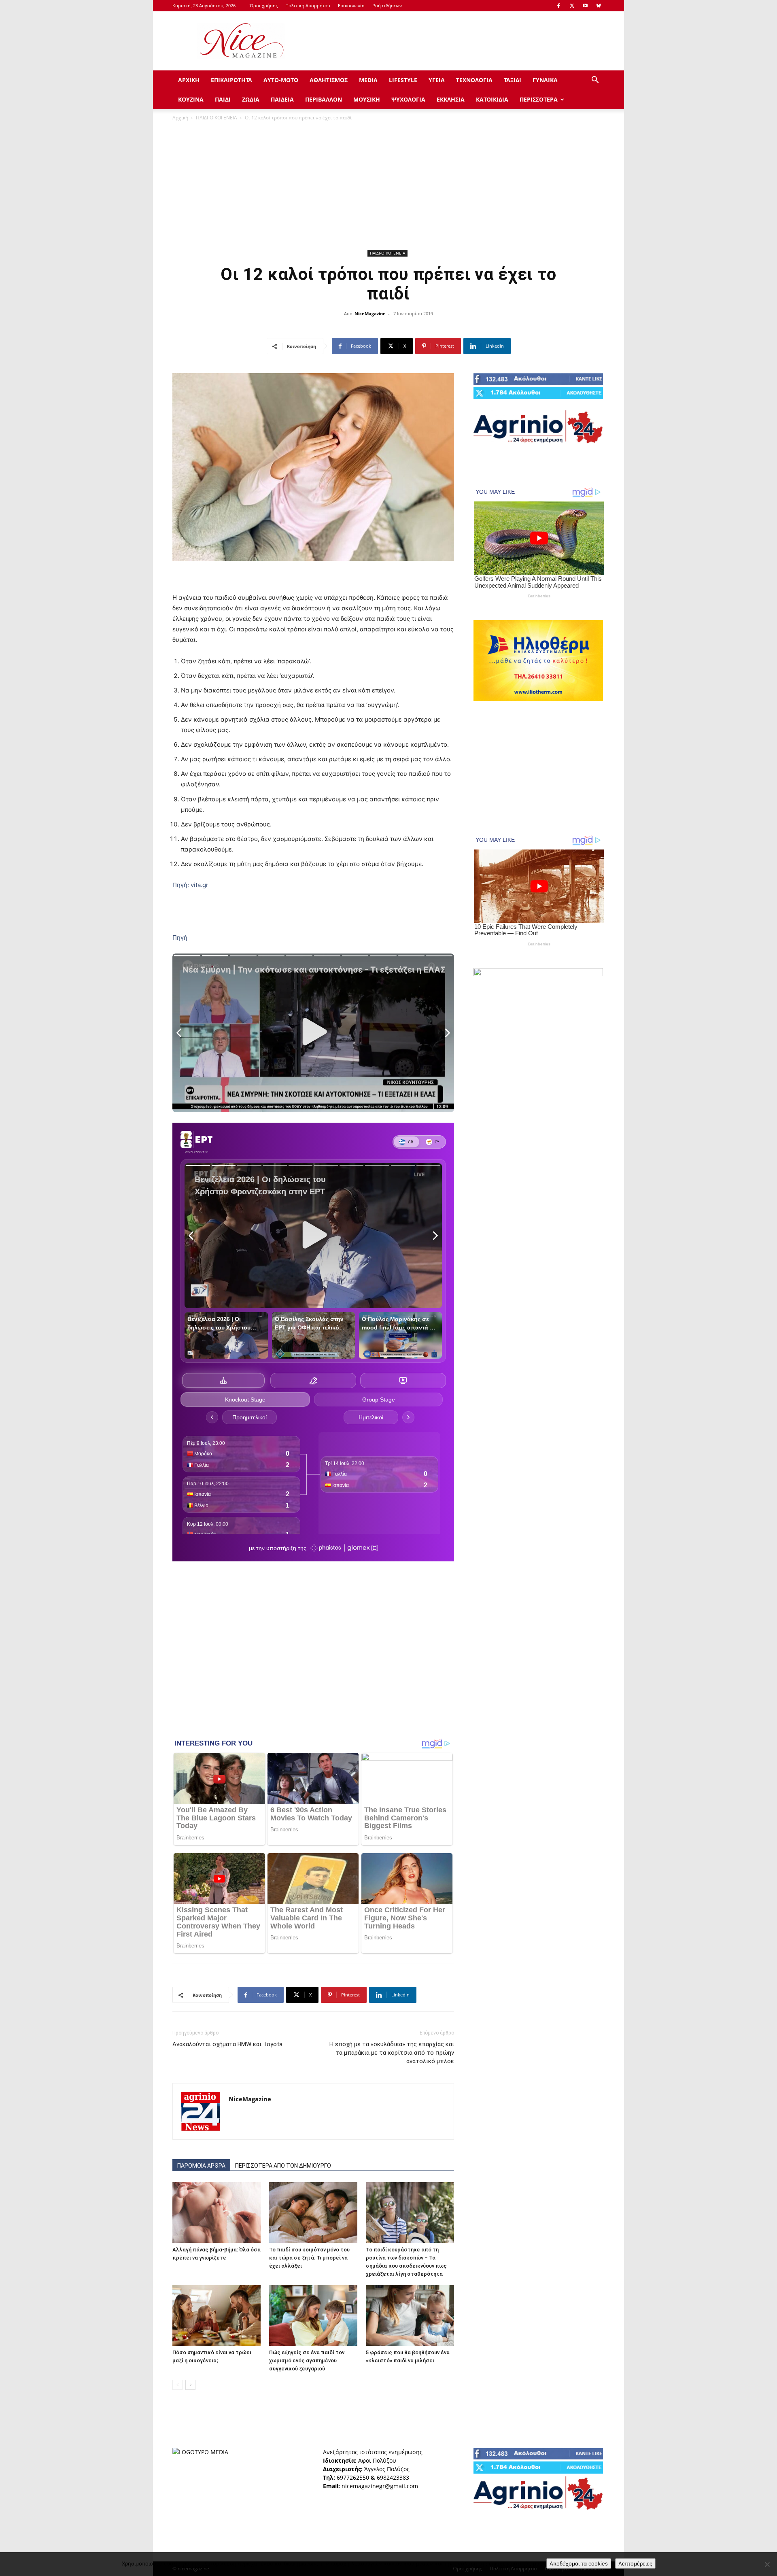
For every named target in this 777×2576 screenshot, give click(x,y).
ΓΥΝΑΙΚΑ (545, 80)
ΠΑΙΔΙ (223, 99)
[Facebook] (558, 6)
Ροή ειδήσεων (387, 5)
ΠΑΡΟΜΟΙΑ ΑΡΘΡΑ (201, 2166)
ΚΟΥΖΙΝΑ (191, 99)
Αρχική (180, 118)
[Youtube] (585, 6)
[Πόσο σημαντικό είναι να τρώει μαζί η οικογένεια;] (217, 2315)
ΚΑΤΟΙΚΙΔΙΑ (492, 99)
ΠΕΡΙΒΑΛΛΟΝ (324, 99)
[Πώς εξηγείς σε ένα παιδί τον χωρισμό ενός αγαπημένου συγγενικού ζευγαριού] (313, 2315)
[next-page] (190, 2385)
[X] (572, 6)
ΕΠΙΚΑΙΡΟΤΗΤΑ (231, 80)
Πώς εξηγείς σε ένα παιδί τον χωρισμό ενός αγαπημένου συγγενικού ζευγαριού (307, 2360)
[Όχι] (767, 2564)
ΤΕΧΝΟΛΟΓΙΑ (474, 80)
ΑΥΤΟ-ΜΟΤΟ (281, 80)
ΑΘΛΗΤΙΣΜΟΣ (329, 80)
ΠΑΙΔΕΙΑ (282, 99)
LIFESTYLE (403, 80)
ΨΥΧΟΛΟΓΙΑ (408, 99)
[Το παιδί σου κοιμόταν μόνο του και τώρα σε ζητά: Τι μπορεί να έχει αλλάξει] (313, 2213)
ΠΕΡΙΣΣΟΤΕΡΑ (539, 99)
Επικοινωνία (351, 5)
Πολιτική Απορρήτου (308, 5)
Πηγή (180, 938)
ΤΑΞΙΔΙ (513, 80)
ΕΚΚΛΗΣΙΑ (451, 99)
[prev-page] (177, 2385)
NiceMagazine (370, 313)
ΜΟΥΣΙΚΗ (367, 99)
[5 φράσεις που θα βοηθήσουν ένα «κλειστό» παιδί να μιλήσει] (410, 2315)
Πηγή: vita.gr (190, 885)
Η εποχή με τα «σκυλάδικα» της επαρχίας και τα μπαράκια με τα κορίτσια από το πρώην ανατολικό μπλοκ (392, 2053)
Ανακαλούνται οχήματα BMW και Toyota (227, 2044)
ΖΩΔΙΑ (251, 99)
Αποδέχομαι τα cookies (579, 2563)
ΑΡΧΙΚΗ (189, 80)
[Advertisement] (457, 41)
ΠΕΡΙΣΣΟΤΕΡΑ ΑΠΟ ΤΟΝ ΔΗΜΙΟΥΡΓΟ (283, 2166)
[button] (595, 81)
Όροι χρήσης (264, 5)
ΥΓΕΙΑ (437, 80)
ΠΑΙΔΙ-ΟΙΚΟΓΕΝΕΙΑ (217, 118)
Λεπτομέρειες (635, 2563)
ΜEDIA (368, 80)
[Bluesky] (599, 6)
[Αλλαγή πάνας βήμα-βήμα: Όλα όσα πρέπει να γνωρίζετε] (217, 2213)
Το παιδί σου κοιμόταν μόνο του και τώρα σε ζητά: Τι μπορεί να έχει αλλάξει (309, 2258)
